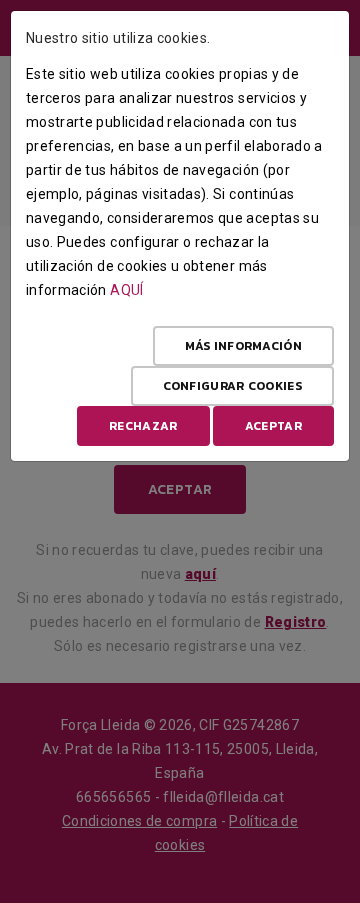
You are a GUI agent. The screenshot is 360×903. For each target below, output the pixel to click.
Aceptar (273, 426)
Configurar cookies (232, 386)
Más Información (244, 346)
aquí (126, 290)
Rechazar (143, 426)
